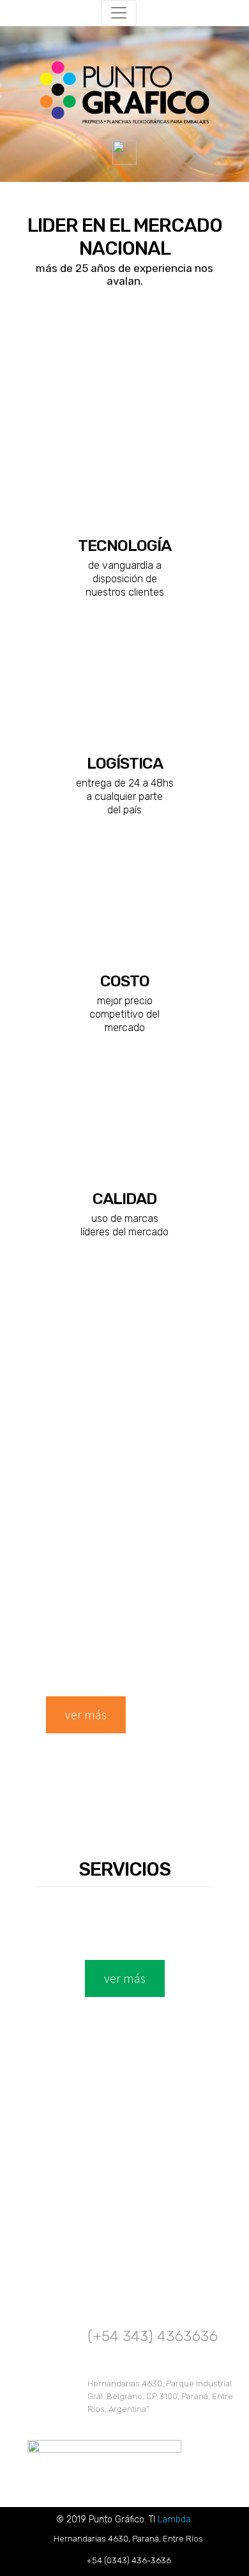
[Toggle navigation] (119, 13)
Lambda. (175, 2520)
